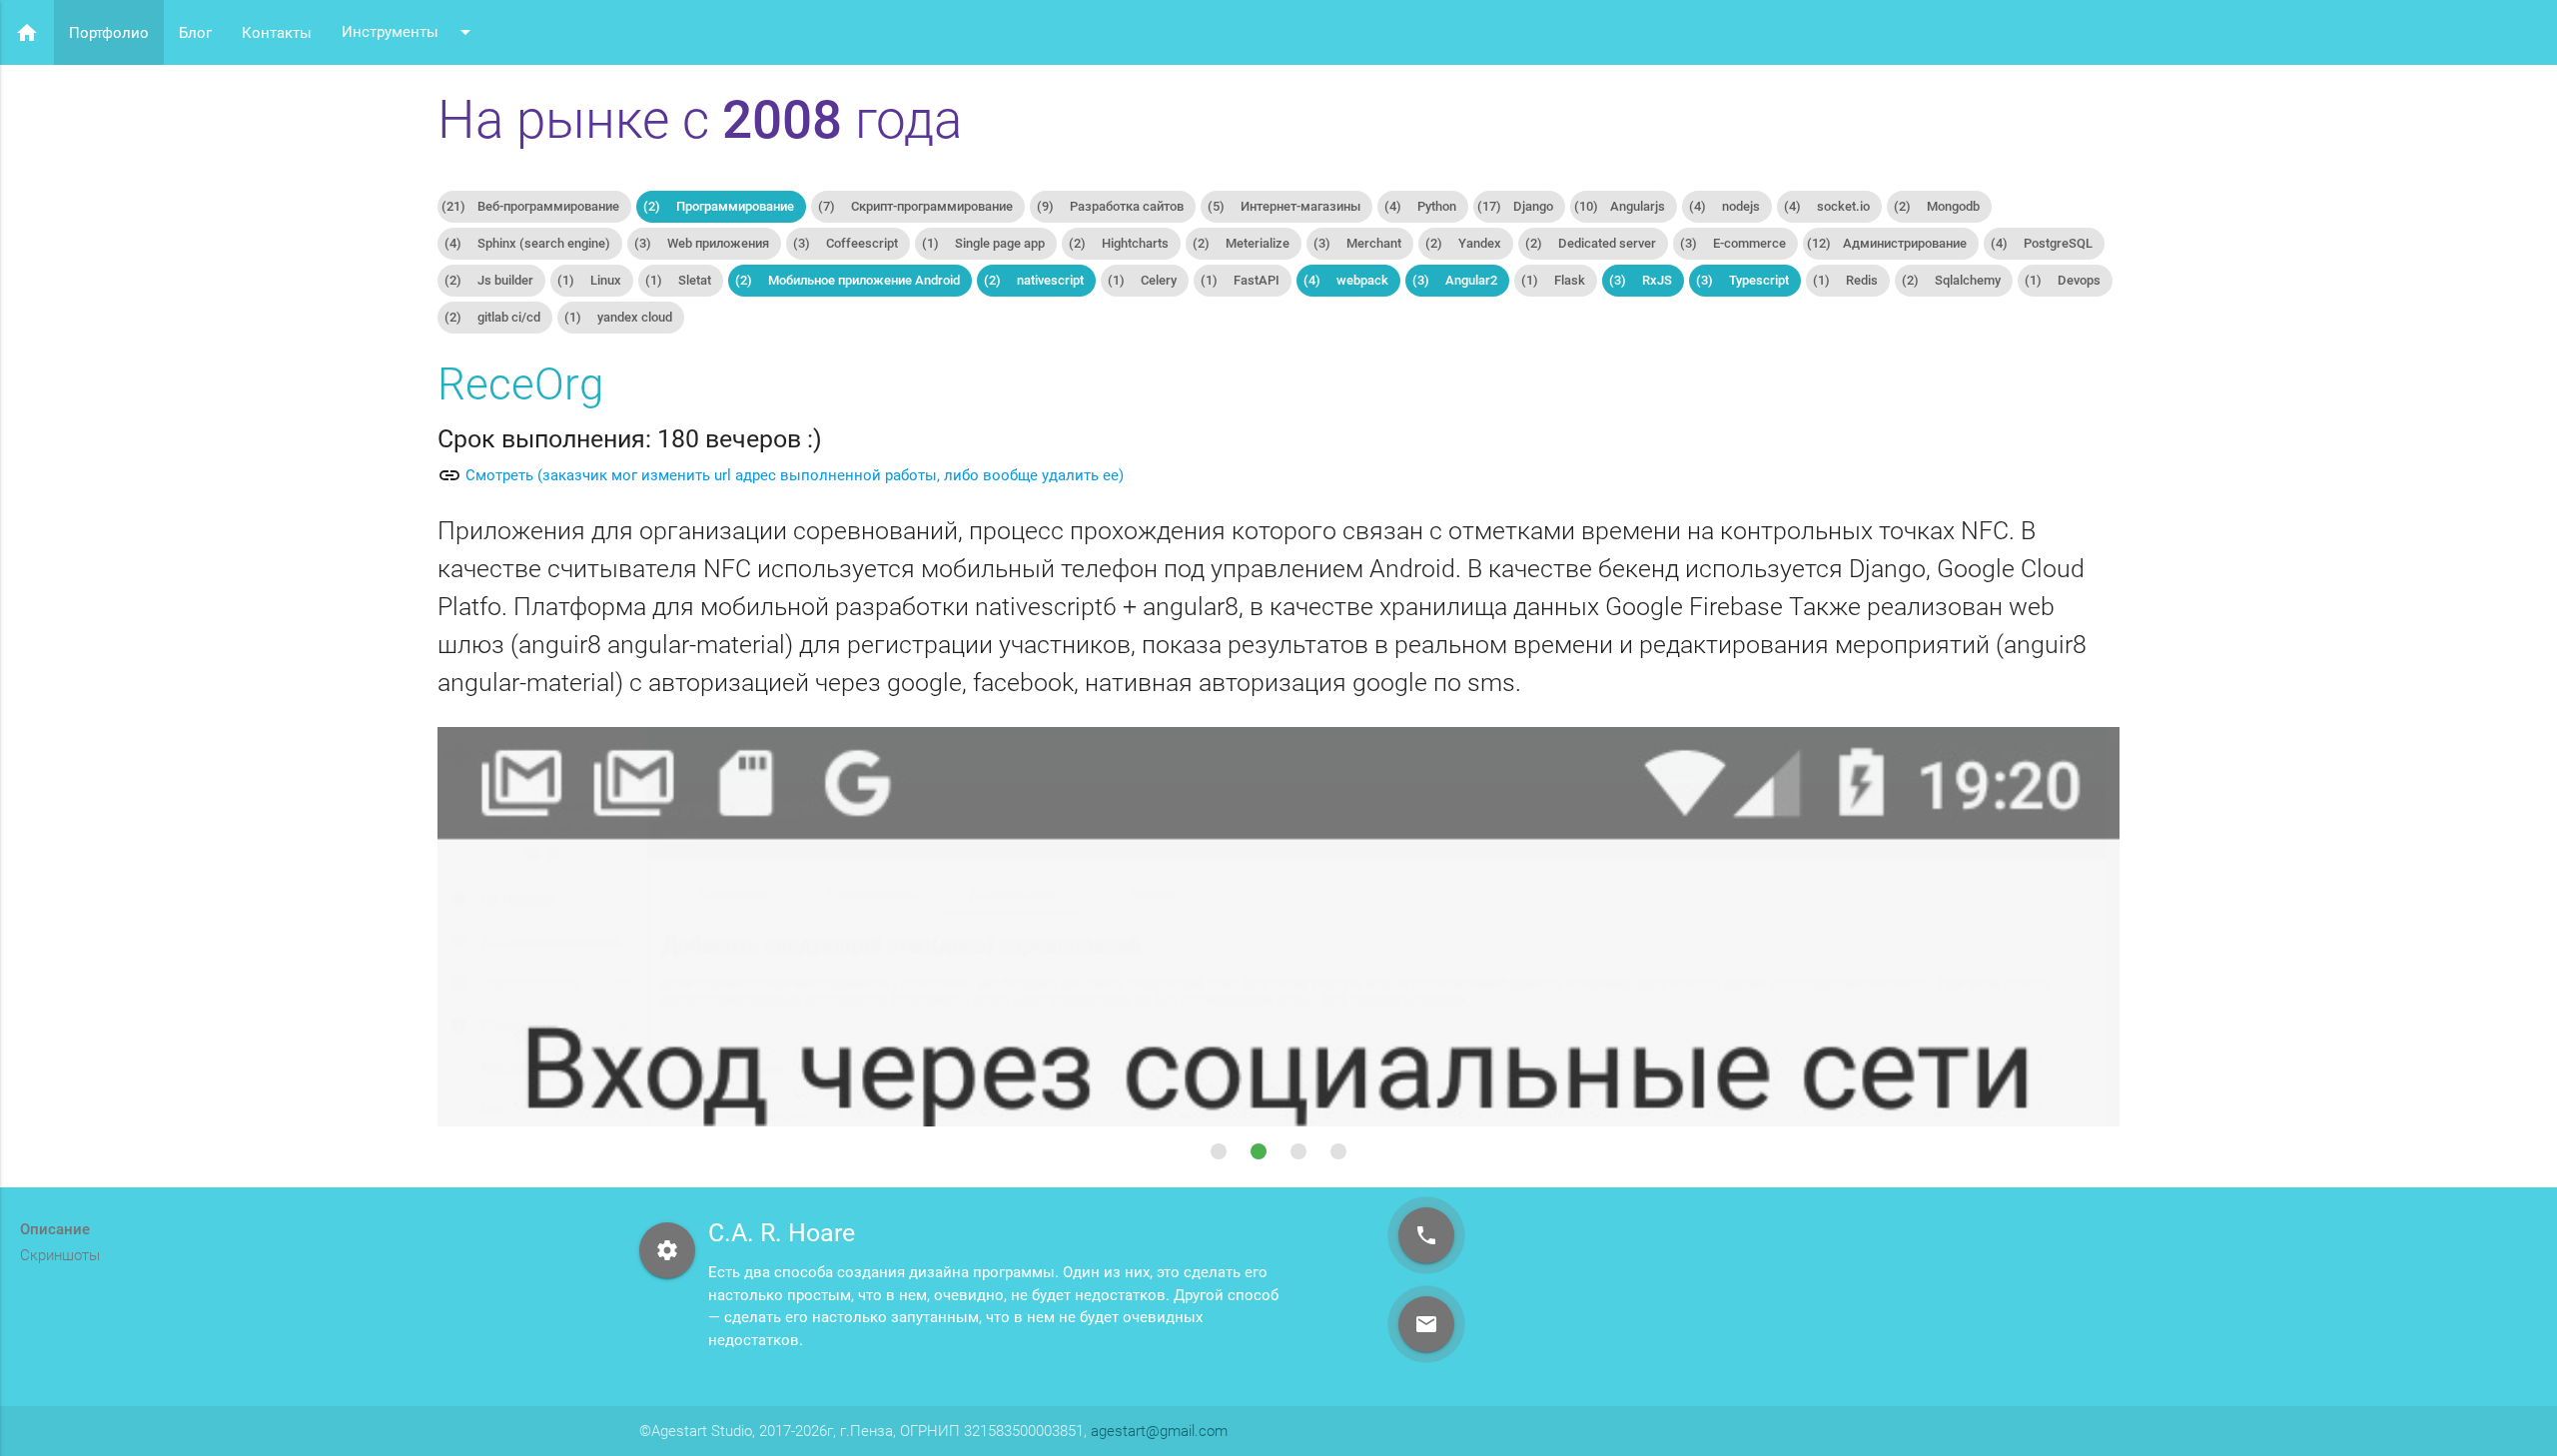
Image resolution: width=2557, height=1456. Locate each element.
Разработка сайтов (1110, 206)
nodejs (1724, 206)
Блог (195, 33)
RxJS (1641, 280)
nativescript (1034, 280)
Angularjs (1620, 206)
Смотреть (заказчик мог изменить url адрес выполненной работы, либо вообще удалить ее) (795, 475)
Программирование (719, 206)
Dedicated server (1591, 243)
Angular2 (1455, 280)
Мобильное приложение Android (848, 280)
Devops (2063, 280)
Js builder (489, 280)
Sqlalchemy (1951, 280)
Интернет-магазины (1284, 206)
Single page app (983, 243)
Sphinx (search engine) (527, 243)
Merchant (1357, 243)
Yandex (1463, 243)
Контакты (277, 33)
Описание (55, 1229)
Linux (589, 280)
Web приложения (702, 243)
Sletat (678, 280)
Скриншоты (60, 1255)
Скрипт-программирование (915, 206)
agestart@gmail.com (1159, 1431)
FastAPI (1240, 280)
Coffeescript (846, 243)
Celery (1142, 280)
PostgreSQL (2042, 243)
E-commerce (1733, 243)
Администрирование (1887, 243)
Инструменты (410, 32)
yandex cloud (618, 317)
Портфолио (109, 33)
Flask (1553, 280)
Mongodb (1937, 206)
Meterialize (1241, 243)
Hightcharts (1119, 243)
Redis (1845, 280)
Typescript (1742, 280)
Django (1515, 206)
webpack (1346, 280)
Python (1420, 206)
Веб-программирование (530, 206)
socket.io (1827, 206)
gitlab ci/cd (492, 317)
